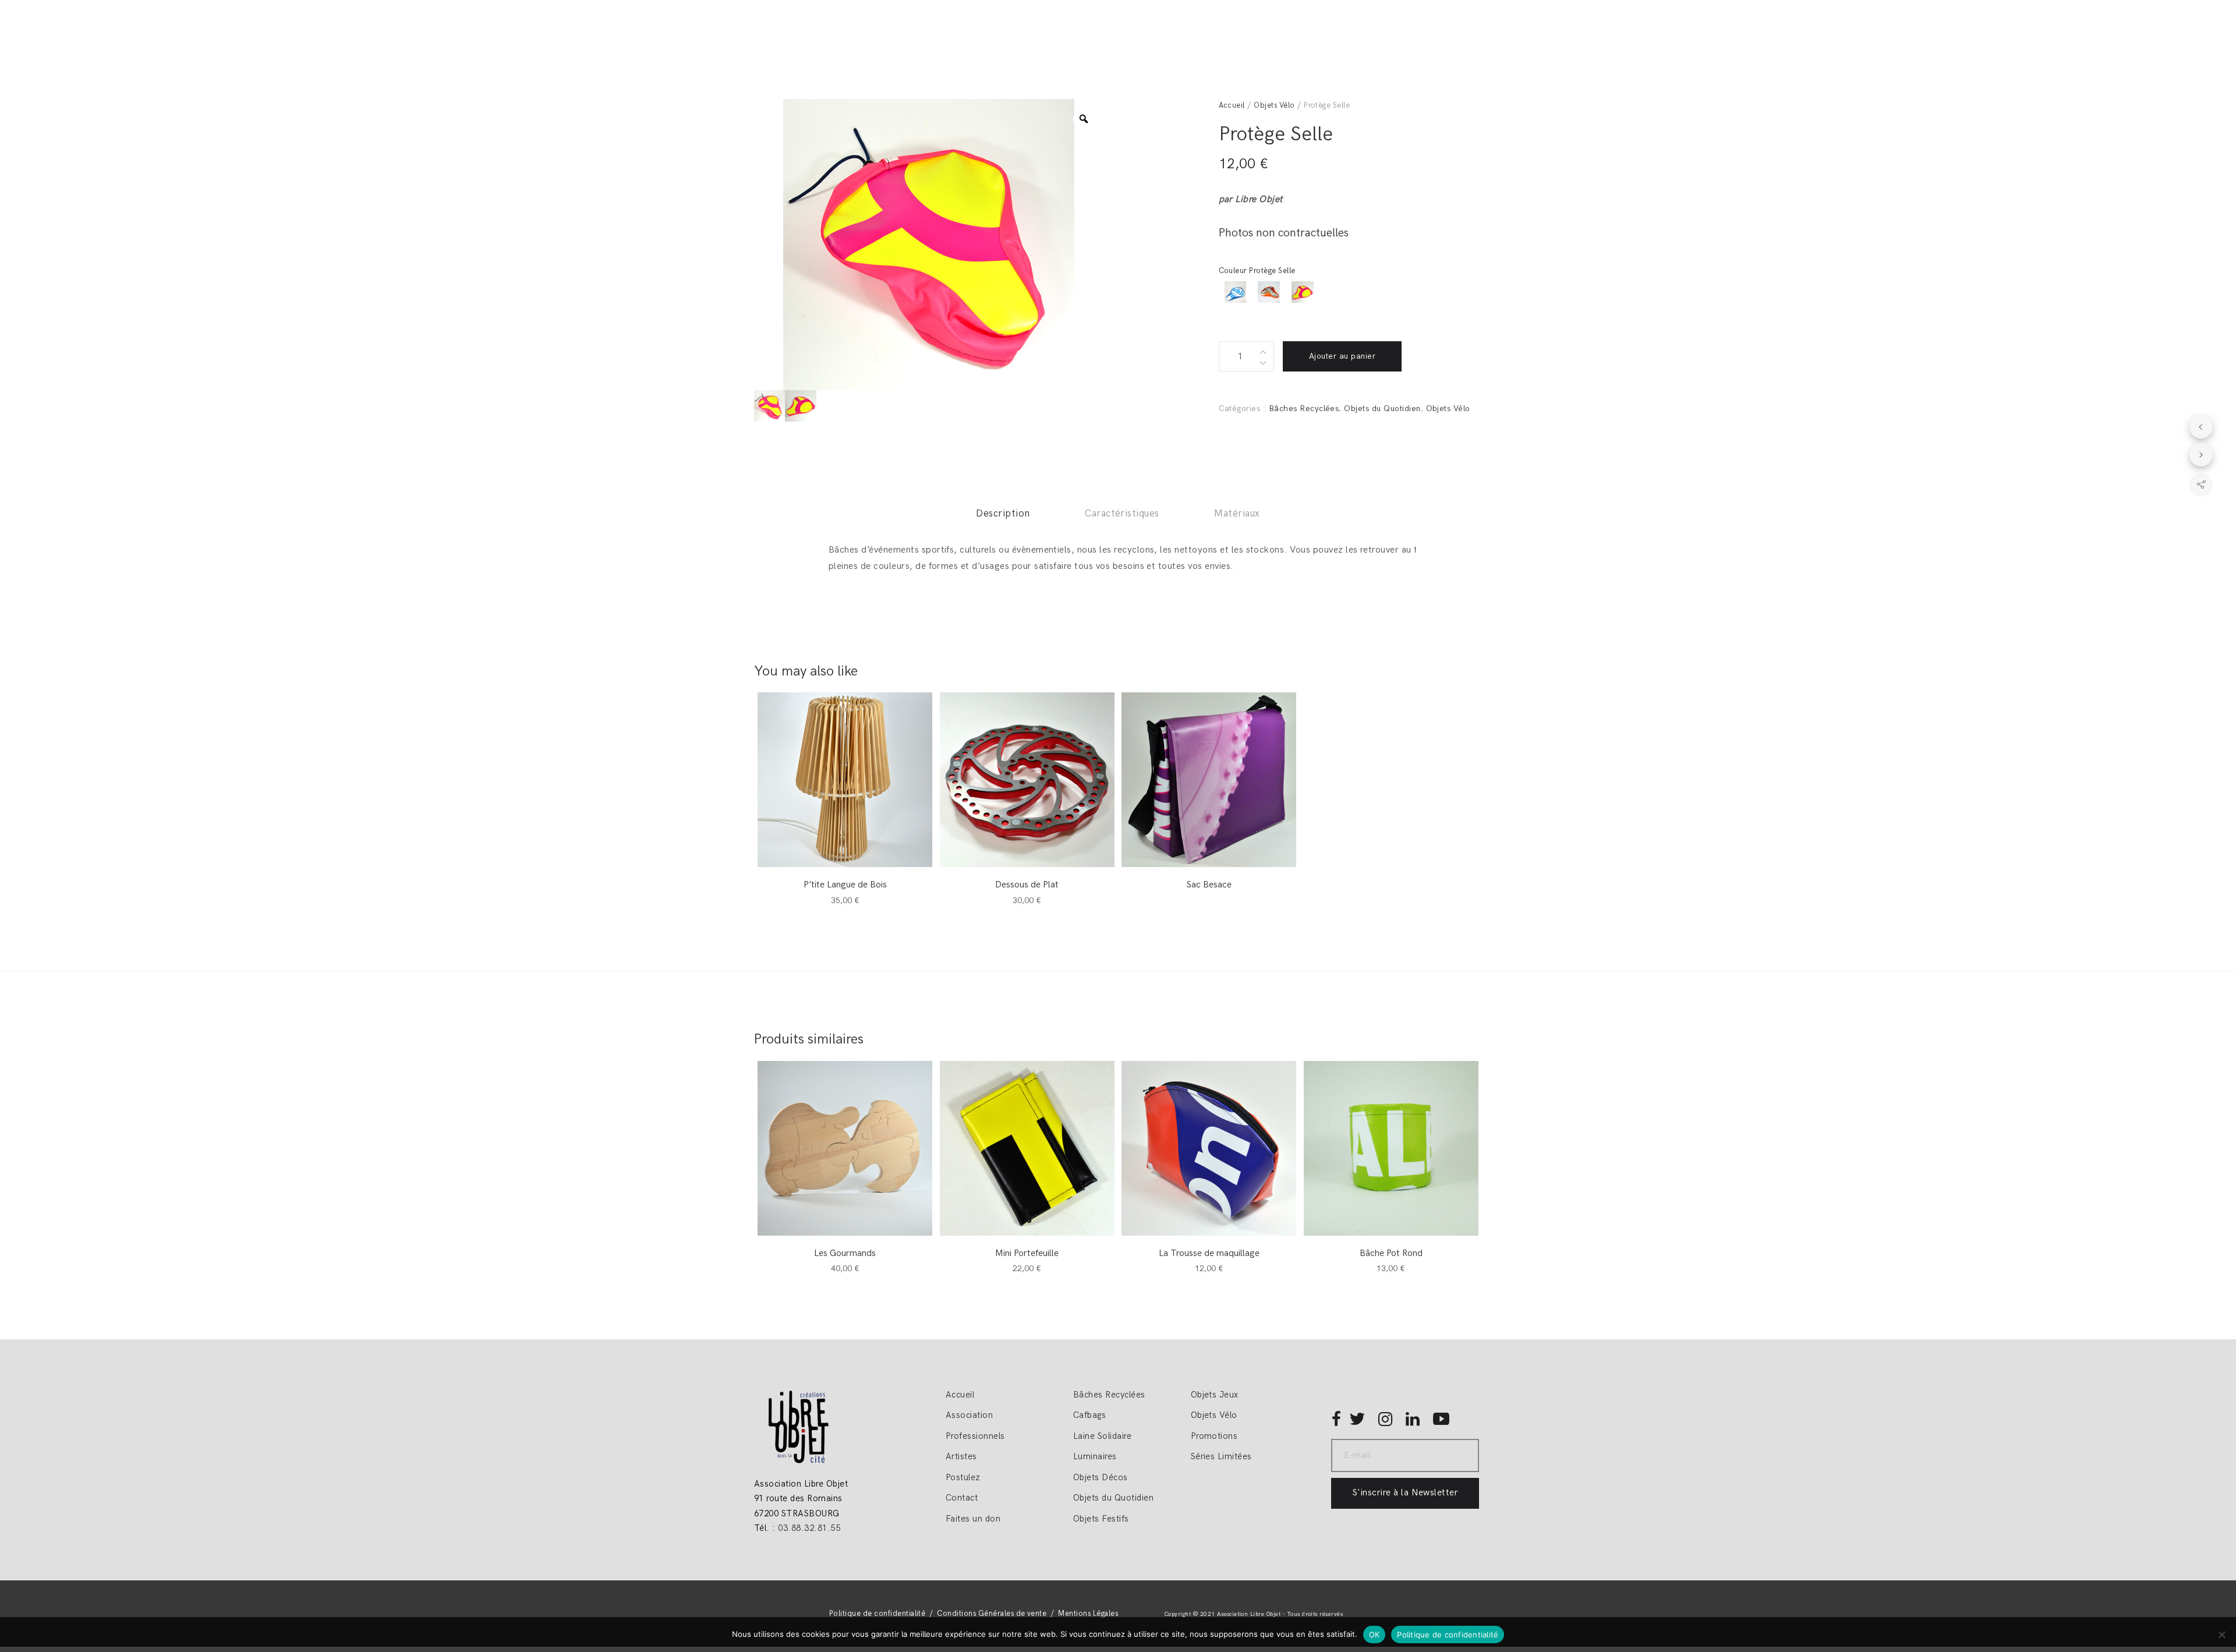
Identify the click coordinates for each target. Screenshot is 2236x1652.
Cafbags (1089, 1415)
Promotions (1214, 1436)
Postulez (963, 1477)
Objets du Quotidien (1382, 408)
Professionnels (975, 1436)
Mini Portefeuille (1027, 1253)
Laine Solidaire (1102, 1436)
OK (1374, 1635)
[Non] (2221, 1635)
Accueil (1232, 105)
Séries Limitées (1221, 1456)
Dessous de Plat (1027, 885)
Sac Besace (1209, 885)
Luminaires (1095, 1456)
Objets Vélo (1274, 105)
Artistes (961, 1456)
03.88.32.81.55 (809, 1528)
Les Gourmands (845, 1253)
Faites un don (973, 1519)
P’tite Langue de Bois (845, 885)
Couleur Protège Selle (1257, 271)
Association (969, 1415)
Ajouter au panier (1342, 356)
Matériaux (1237, 514)
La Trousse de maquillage (1209, 1253)
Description (1003, 514)
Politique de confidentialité (877, 1614)
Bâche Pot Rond (1391, 1253)
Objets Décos (1101, 1477)
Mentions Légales (1088, 1614)
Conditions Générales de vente (992, 1614)
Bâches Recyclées (1304, 408)
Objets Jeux (1215, 1395)
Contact (962, 1498)
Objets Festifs (1101, 1519)
